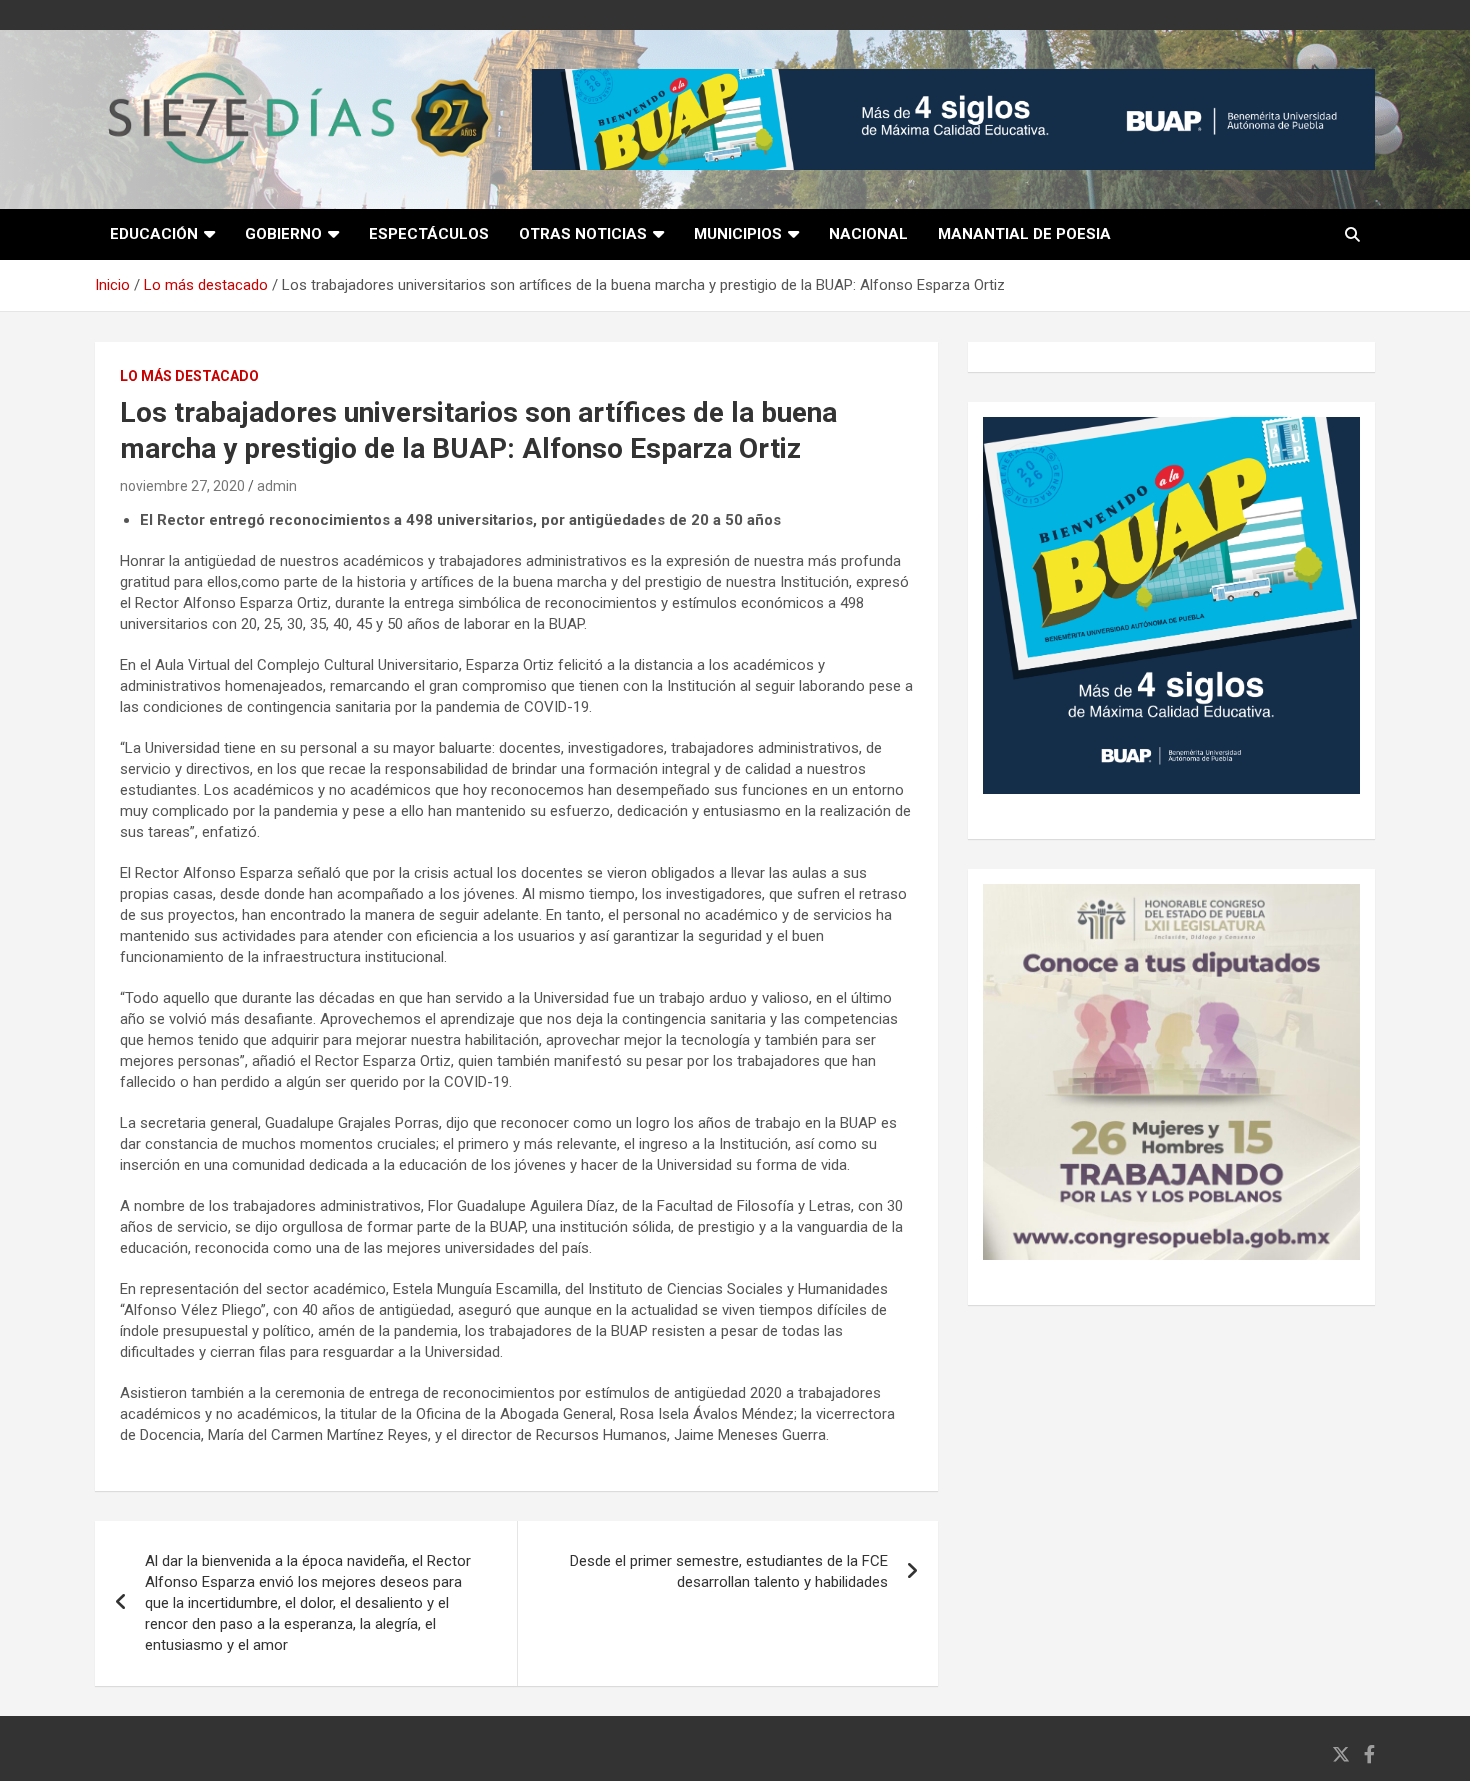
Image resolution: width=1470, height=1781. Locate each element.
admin (277, 486)
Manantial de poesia (1024, 234)
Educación (154, 234)
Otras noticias (583, 234)
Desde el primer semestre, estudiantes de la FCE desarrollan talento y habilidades (729, 1571)
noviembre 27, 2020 (182, 486)
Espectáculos (429, 234)
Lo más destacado (189, 376)
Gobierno (283, 234)
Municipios (738, 234)
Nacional (868, 234)
